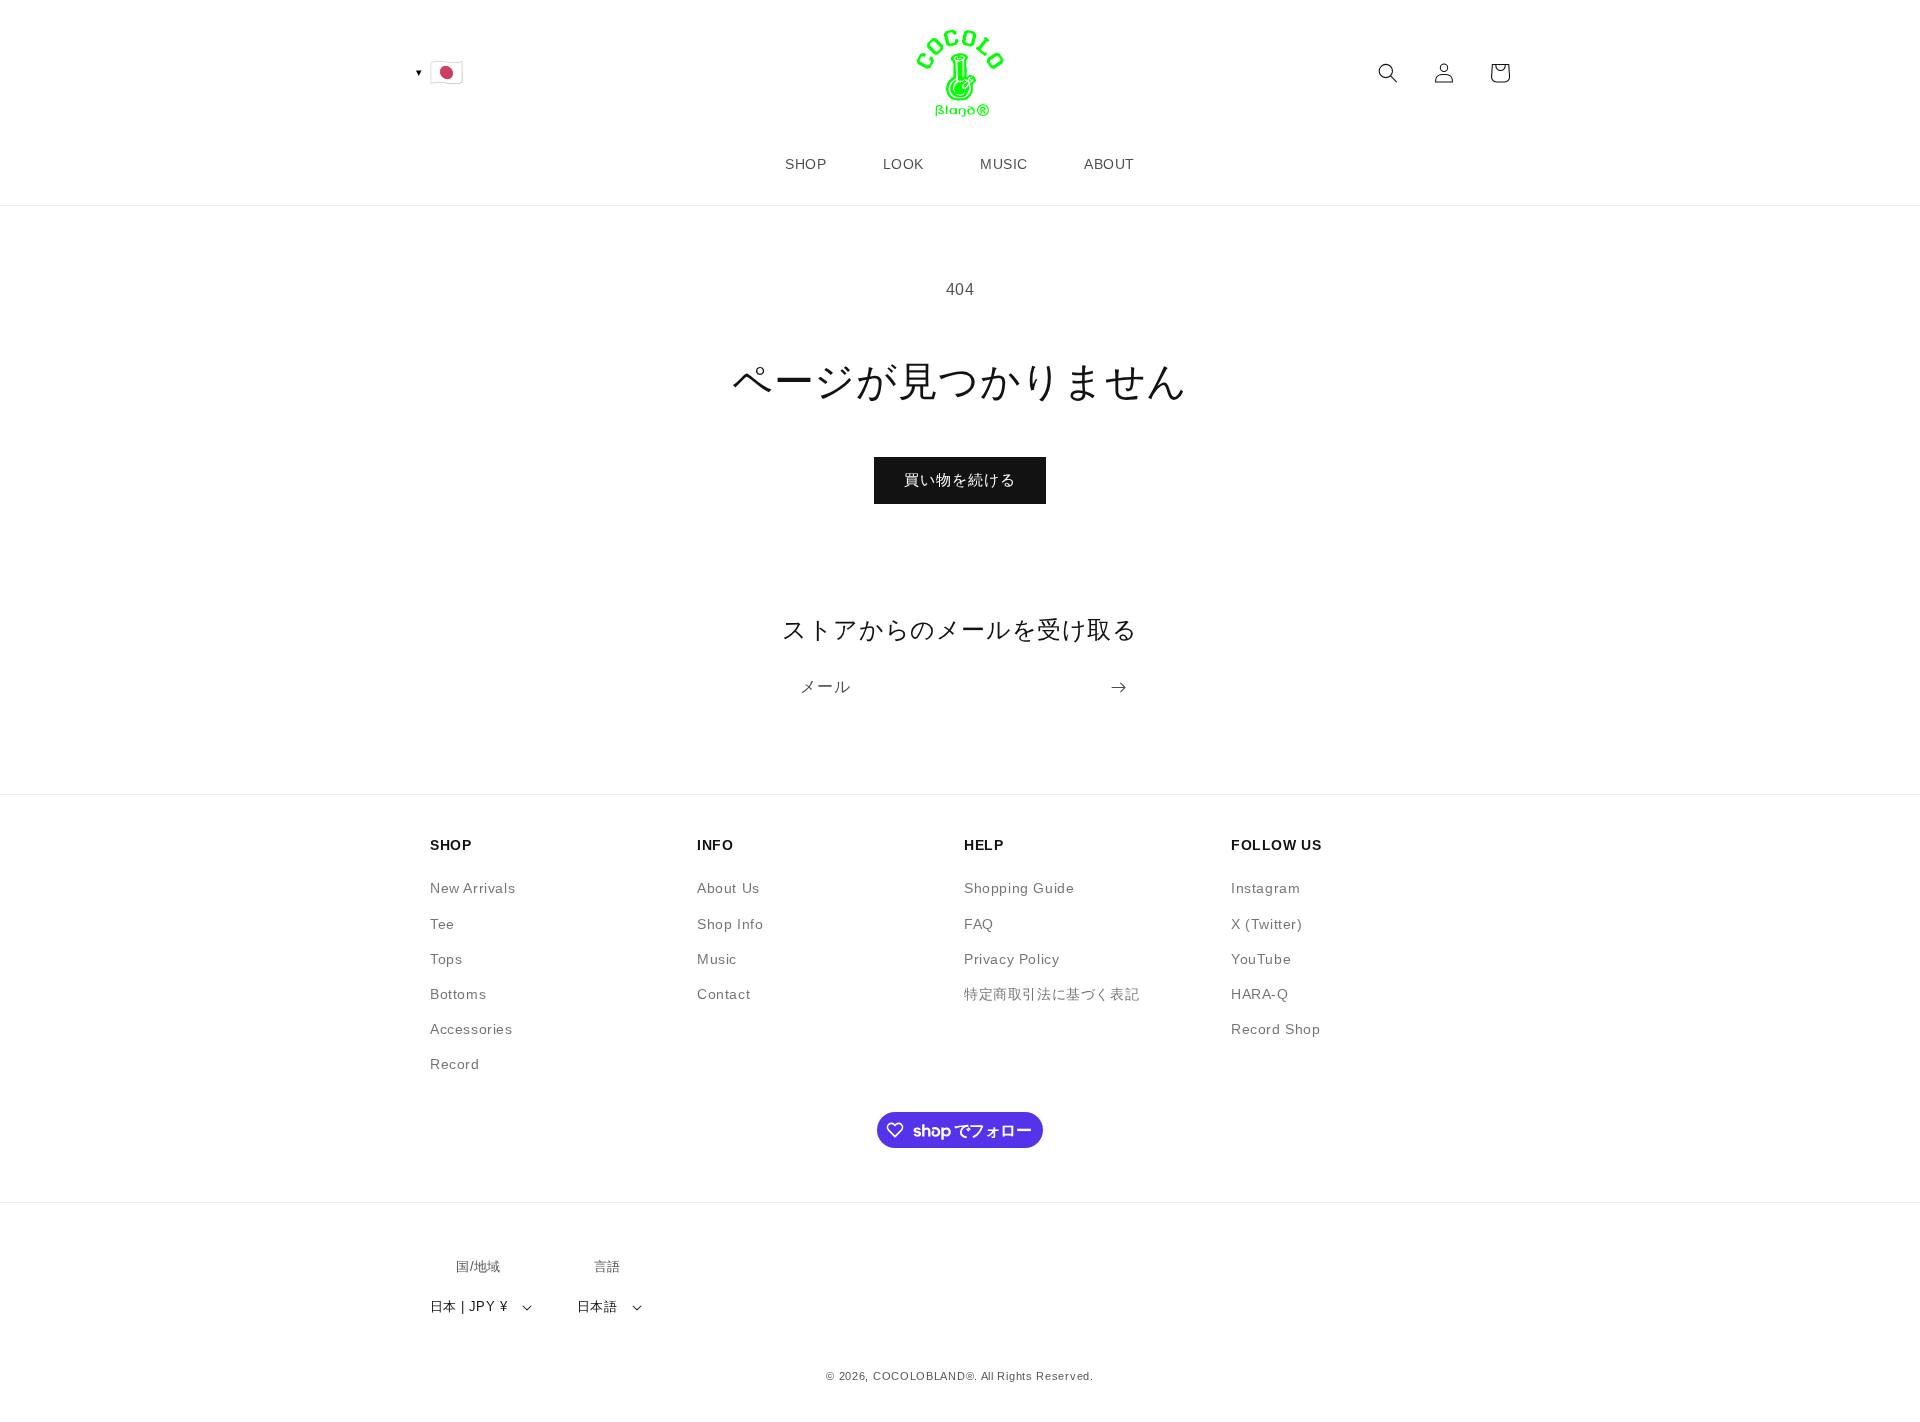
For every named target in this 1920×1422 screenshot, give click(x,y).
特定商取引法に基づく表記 (1051, 994)
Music (717, 959)
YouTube (1261, 959)
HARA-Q (1260, 994)
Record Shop (1276, 1029)
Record (455, 1064)
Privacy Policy (1011, 959)
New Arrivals (472, 888)
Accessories (471, 1029)
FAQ (979, 924)
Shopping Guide (1019, 888)
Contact (723, 994)
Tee (442, 924)
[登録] (1118, 687)
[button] (1388, 73)
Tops (446, 959)
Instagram (1265, 888)
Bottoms (458, 994)
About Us (728, 888)
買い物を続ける (960, 479)
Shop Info (730, 924)
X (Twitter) (1267, 924)
